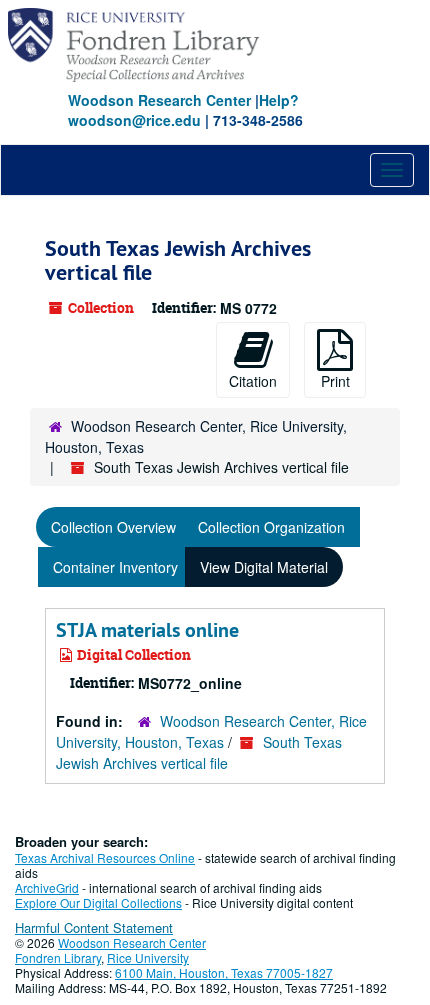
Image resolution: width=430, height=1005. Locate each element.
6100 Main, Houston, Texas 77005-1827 (224, 972)
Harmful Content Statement (94, 927)
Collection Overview (113, 527)
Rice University (148, 957)
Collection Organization (271, 527)
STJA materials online (147, 630)
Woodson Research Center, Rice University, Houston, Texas (211, 731)
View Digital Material (264, 567)
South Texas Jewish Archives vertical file (199, 752)
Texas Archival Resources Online (105, 857)
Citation (253, 381)
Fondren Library (58, 957)
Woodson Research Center (159, 100)
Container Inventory (115, 567)
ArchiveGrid (47, 887)
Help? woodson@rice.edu (183, 110)
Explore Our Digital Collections (98, 902)
